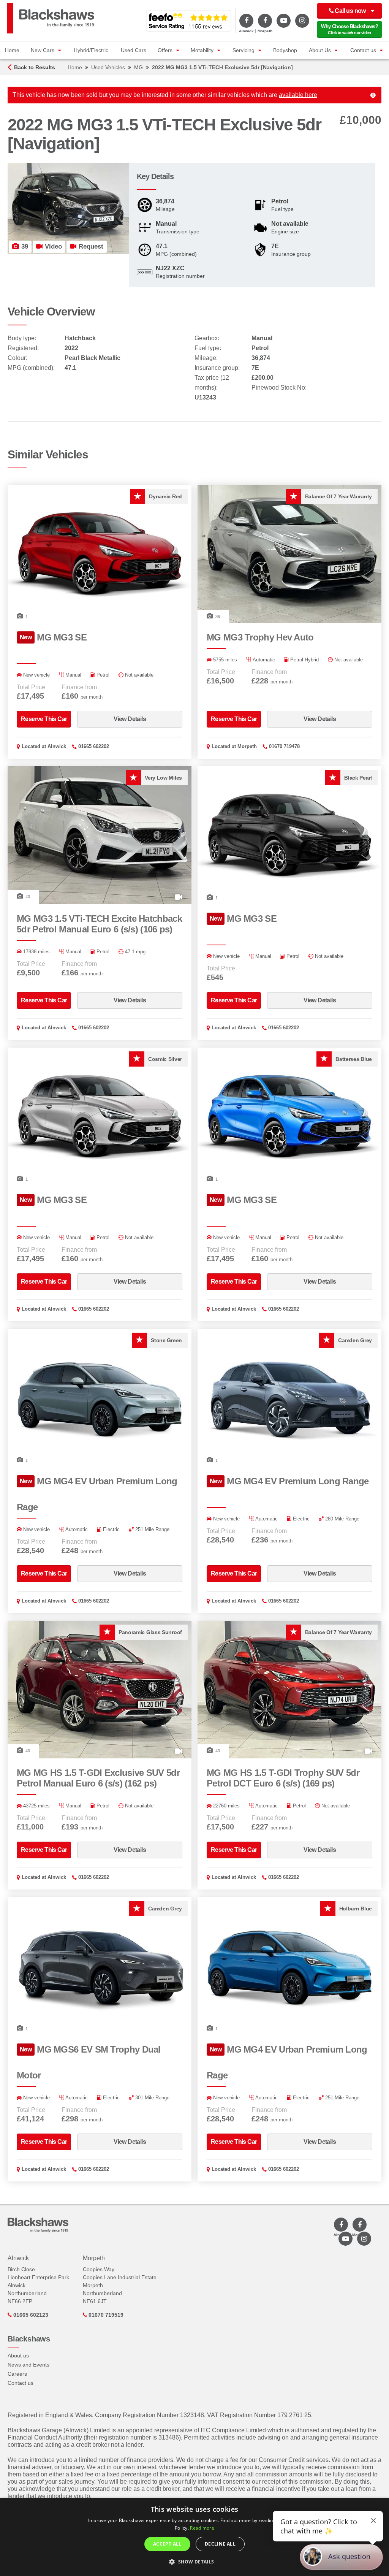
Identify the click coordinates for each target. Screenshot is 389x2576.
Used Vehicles (108, 67)
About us (18, 2356)
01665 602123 (30, 2315)
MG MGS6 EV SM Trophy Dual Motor (89, 2062)
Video (52, 247)
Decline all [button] (220, 2544)
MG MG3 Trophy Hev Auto (260, 637)
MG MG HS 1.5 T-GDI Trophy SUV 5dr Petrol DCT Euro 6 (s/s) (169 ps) (283, 1778)
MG (138, 67)
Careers (17, 2374)
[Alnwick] (246, 21)
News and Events (28, 2365)
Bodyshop (285, 50)
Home (12, 50)
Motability (202, 50)
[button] (194, 2562)
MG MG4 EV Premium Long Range (289, 1481)
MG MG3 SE (53, 637)
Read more (202, 2528)
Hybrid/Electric (91, 50)
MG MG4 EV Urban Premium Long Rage (97, 1494)
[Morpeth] (265, 21)
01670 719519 (105, 2315)
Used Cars (134, 50)
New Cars (43, 50)
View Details (130, 719)
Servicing (244, 50)
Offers (165, 50)
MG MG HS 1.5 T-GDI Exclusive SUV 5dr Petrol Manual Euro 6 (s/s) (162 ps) (98, 1778)
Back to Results (35, 67)
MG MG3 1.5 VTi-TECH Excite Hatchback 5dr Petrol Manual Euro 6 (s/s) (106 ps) (99, 924)
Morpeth (247, 746)
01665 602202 (94, 746)
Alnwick (57, 746)
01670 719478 (284, 746)
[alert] (194, 2537)
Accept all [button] (167, 2544)
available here (298, 95)
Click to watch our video (349, 29)
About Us (320, 50)
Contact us (363, 50)
